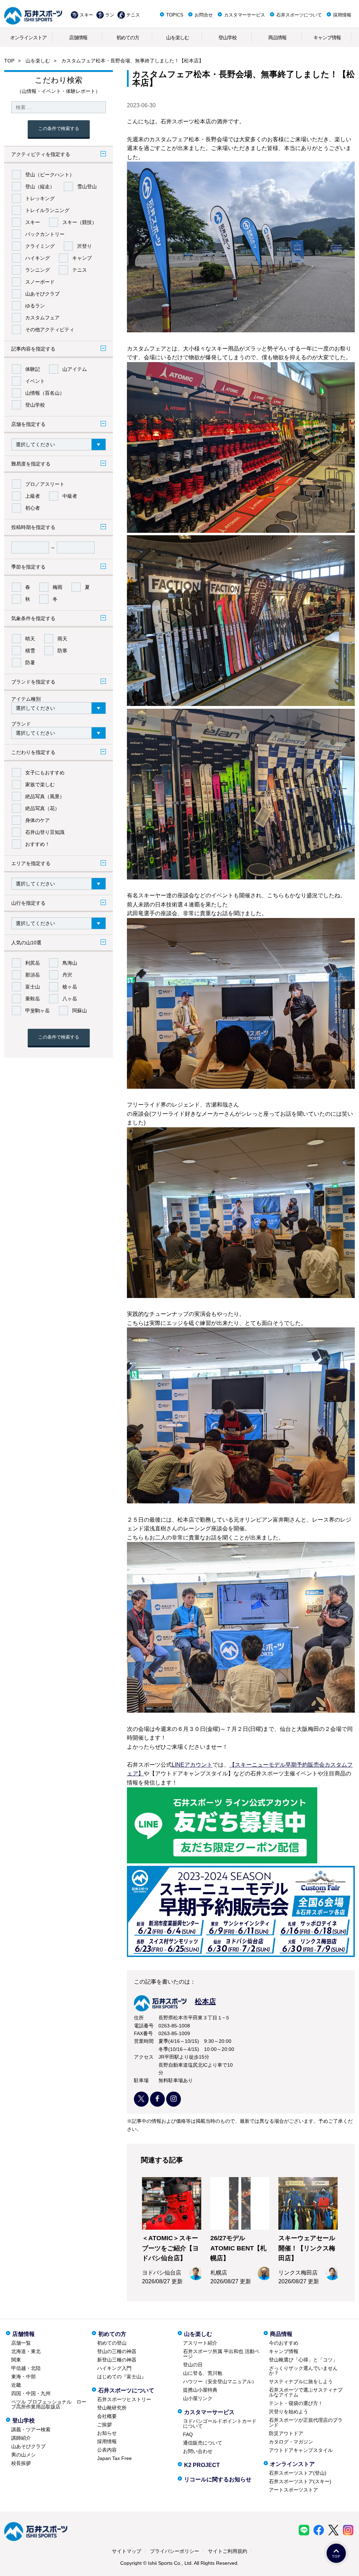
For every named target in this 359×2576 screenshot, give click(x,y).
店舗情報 (78, 38)
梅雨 (57, 587)
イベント (35, 381)
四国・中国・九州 (31, 2393)
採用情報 (342, 15)
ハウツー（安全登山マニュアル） (220, 2381)
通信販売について (203, 2443)
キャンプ (82, 258)
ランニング (38, 270)
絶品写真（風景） (45, 796)
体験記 (33, 369)
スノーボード (40, 282)
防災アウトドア (286, 2433)
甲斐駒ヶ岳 (38, 1011)
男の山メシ (23, 2455)
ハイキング (38, 258)
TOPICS (175, 15)
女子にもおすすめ (45, 773)
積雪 (30, 651)
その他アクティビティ (50, 329)
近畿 (16, 2385)
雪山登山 (87, 186)
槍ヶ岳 (70, 987)
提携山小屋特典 (200, 2390)
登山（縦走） (40, 186)
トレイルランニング (47, 210)
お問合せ (204, 15)
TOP (9, 61)
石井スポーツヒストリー (124, 2399)
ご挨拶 (104, 2425)
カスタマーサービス (245, 15)
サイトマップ (127, 2551)
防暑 (30, 662)
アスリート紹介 (200, 2343)
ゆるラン (35, 306)
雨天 (62, 639)
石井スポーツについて (299, 15)
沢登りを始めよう (289, 2412)
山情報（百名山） (45, 393)
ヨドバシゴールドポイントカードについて (220, 2424)
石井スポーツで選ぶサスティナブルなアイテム (306, 2392)
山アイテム (75, 369)
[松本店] (175, 2009)
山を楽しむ (178, 38)
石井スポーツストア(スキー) (300, 2481)
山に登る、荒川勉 (203, 2373)
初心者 (33, 508)
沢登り (84, 246)
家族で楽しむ (40, 784)
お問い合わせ (198, 2451)
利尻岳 (33, 963)
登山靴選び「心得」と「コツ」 (303, 2360)
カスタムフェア (42, 318)
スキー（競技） (80, 222)
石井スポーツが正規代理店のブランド (306, 2422)
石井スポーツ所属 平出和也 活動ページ (221, 2354)
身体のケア (38, 820)
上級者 (33, 496)
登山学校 (228, 38)
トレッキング (40, 198)
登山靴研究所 (112, 2408)
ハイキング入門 (114, 2368)
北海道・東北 (26, 2351)
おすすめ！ (38, 844)
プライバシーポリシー (175, 2551)
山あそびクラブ (42, 294)
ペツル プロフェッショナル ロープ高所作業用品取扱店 (49, 2404)
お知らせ (107, 2433)
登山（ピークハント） (50, 175)
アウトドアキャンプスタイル (301, 2450)
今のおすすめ (284, 2343)
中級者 (70, 496)
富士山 (33, 987)
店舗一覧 (21, 2343)
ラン (110, 15)
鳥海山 (70, 963)
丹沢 (67, 975)
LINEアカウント (192, 1765)
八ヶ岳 (70, 999)
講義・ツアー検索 (31, 2429)
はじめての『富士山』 (122, 2377)
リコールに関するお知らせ (218, 2479)
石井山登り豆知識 (45, 832)
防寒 (62, 651)
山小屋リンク (198, 2398)
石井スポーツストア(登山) (298, 2473)
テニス (133, 15)
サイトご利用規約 (228, 2551)
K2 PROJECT (202, 2465)
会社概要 (107, 2416)
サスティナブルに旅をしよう (301, 2381)
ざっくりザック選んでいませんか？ (303, 2371)
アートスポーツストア (293, 2490)
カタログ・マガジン (291, 2442)
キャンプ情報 (327, 38)
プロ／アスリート (45, 484)
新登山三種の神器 (117, 2360)
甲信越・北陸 (26, 2368)
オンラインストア (28, 38)
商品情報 (277, 38)
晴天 (30, 639)
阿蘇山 (80, 1011)
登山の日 (193, 2365)
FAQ (188, 2434)
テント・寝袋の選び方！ (296, 2403)
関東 (16, 2360)
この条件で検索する (59, 128)
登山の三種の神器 (117, 2351)
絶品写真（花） (42, 808)
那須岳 (33, 975)
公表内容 (107, 2450)
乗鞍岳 (33, 999)
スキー (86, 15)
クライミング (40, 246)
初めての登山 (112, 2343)
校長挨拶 (21, 2463)
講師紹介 (21, 2438)
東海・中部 (23, 2377)
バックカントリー (45, 234)
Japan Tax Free (114, 2458)
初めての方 (128, 38)
